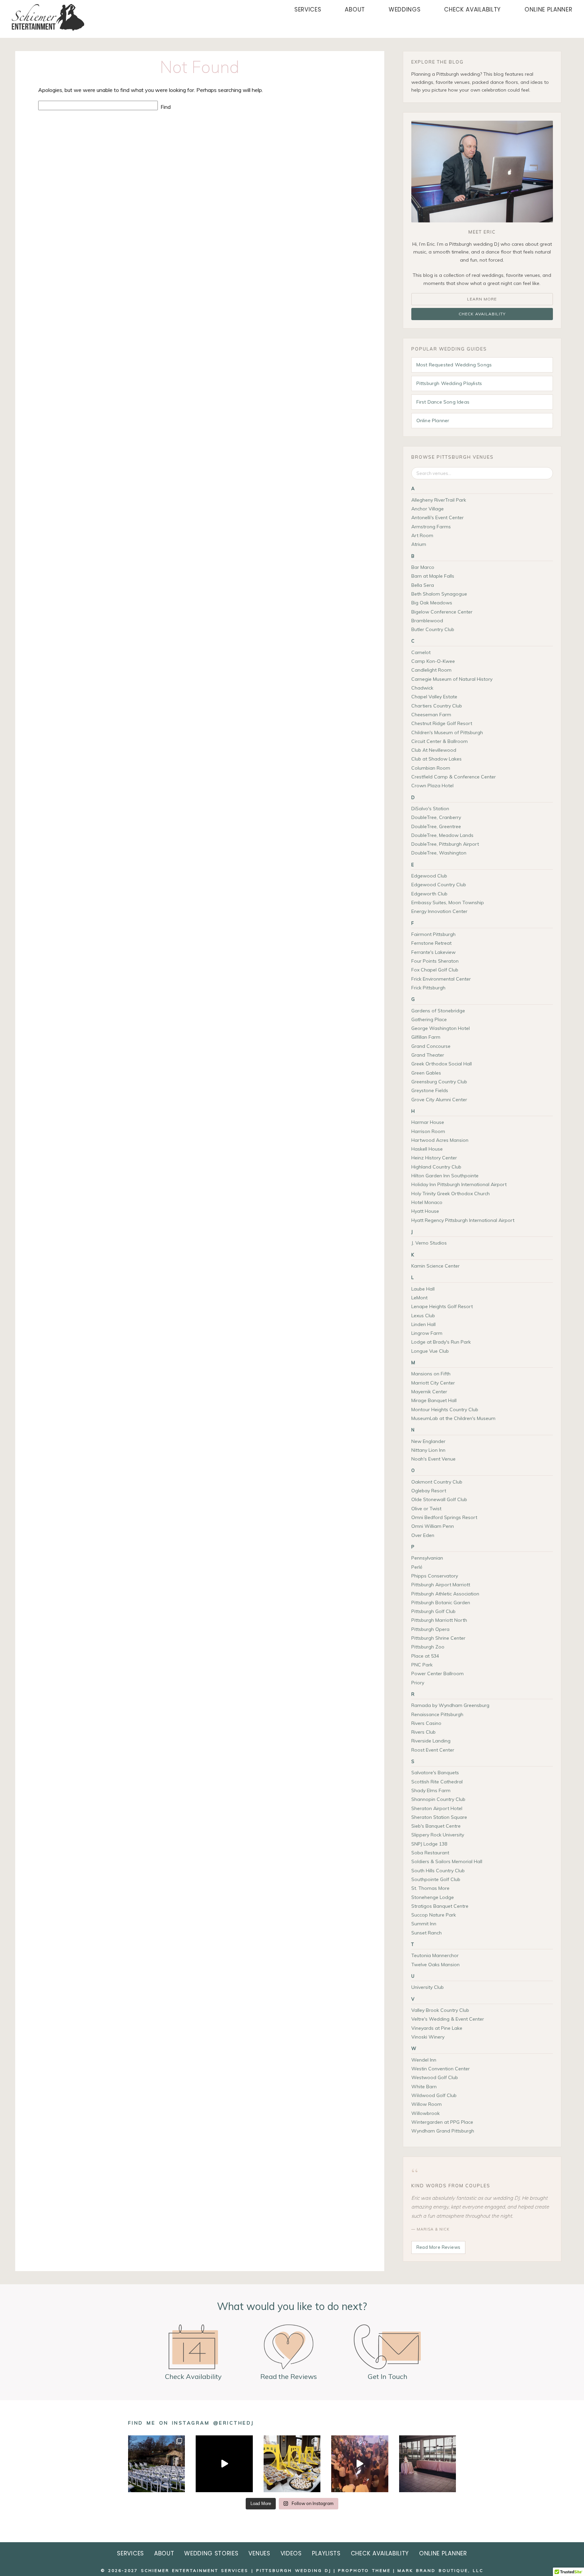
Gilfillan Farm (426, 1037)
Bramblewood (427, 621)
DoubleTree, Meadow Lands (442, 835)
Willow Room (427, 2104)
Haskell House (427, 1149)
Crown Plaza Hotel (432, 786)
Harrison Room (428, 1131)
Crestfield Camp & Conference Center (454, 777)
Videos (291, 2553)
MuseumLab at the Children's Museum (453, 1418)
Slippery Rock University (438, 1835)
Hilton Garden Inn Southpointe (445, 1176)
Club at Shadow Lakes (436, 759)
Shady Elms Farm (431, 1790)
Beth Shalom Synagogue (439, 594)
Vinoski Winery (428, 2037)
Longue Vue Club (430, 1351)
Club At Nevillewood (434, 750)
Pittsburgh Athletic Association (445, 1594)
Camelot (421, 652)
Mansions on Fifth (431, 1374)
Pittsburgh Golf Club (433, 1611)
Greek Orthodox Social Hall (442, 1064)
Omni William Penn (433, 1526)
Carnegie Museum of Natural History (452, 679)
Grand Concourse (431, 1046)
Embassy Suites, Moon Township (448, 902)
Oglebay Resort (429, 1491)
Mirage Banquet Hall (434, 1400)
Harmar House (428, 1122)
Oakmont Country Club (437, 1482)
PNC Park (422, 1665)
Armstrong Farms (431, 527)
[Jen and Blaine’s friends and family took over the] (360, 2464)
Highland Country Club (436, 1167)
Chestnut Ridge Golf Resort (442, 723)
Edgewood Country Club (439, 885)
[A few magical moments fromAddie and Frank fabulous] (224, 2464)
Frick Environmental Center (441, 979)
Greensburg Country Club (439, 1082)
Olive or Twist (426, 1509)
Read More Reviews (439, 2247)
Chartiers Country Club (437, 706)
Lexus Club (423, 1316)
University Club (428, 1987)
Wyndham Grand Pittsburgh (443, 2131)
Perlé (417, 1567)
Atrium (419, 544)
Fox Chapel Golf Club (435, 970)
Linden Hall (423, 1324)
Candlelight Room (431, 670)
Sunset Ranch (427, 1933)
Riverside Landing (431, 1741)
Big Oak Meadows (432, 603)
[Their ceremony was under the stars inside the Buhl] (428, 2464)
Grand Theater (428, 1055)
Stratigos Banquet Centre (440, 1906)
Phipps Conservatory (435, 1576)
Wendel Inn (424, 2060)
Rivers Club (423, 1732)
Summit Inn (424, 1924)
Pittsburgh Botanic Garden (441, 1603)
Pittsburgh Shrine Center (438, 1638)
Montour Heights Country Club (445, 1410)
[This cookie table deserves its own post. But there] (292, 2464)
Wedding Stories (211, 2553)
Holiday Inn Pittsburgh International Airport (459, 1184)
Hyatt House (425, 1211)
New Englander (428, 1441)
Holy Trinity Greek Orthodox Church (451, 1194)
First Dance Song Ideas (443, 402)
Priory (418, 1683)
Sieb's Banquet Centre (436, 1826)
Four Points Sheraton (435, 961)
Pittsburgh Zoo (428, 1647)
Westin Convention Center (441, 2069)
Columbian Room (431, 768)
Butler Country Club (433, 629)
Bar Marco (423, 567)
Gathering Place (429, 1019)
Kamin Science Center (435, 1266)
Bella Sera (423, 585)
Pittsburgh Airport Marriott (441, 1585)
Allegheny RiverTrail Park (439, 500)
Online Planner (549, 9)
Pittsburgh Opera (430, 1629)
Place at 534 (425, 1656)
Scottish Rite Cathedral (437, 1782)
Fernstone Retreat (431, 943)
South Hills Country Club (438, 1871)
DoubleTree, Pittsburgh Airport (445, 844)
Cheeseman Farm (431, 715)
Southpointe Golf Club (436, 1879)
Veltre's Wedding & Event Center (448, 2019)
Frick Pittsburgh (428, 988)
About (355, 9)
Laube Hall (423, 1289)
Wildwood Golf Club (434, 2095)
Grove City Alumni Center (439, 1100)
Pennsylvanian (427, 1558)
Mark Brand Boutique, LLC (440, 2570)
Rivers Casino (426, 1723)
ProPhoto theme (364, 2570)
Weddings (405, 9)
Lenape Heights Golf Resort (442, 1306)
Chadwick (422, 688)
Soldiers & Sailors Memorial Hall (447, 1861)
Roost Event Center (433, 1750)
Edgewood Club (429, 876)
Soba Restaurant (430, 1853)
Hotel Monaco (427, 1202)
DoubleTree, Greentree (436, 826)
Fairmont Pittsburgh (433, 934)
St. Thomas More (430, 1888)
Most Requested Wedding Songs (454, 365)
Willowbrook (425, 2113)
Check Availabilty (472, 9)
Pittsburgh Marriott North (439, 1620)
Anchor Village (428, 509)
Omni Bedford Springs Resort (444, 1517)
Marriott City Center (433, 1383)
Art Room (422, 535)
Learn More (482, 299)
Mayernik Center (429, 1392)
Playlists (326, 2553)
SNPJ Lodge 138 (429, 1844)
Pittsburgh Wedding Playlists (449, 383)
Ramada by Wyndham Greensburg (450, 1705)
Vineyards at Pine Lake (437, 2028)
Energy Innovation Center (439, 911)
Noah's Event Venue (433, 1459)
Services (308, 9)
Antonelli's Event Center (437, 517)
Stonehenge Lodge (433, 1897)
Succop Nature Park (434, 1915)
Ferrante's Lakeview (433, 952)
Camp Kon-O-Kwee (433, 661)
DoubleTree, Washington (439, 853)
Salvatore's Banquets (435, 1773)
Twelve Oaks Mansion (435, 1965)
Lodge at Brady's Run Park (441, 1342)
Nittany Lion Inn (428, 1450)
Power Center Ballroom (437, 1674)
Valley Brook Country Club (440, 2010)
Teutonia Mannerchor (435, 1955)
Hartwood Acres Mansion (440, 1140)
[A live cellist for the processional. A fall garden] (156, 2464)
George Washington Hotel (441, 1028)
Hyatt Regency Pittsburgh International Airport (463, 1220)
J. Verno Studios (429, 1243)
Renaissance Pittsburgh (437, 1714)
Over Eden (423, 1535)
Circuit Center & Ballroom (440, 741)
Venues (259, 2553)
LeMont (419, 1298)
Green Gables (426, 1073)
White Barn (424, 2087)
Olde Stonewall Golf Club (439, 1499)
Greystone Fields (430, 1090)
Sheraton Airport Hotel (437, 1808)
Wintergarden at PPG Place (442, 2122)
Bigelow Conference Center (442, 612)
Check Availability (482, 314)
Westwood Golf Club (435, 2077)
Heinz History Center (434, 1158)
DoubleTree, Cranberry (436, 817)
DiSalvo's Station (430, 809)
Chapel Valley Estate (434, 697)
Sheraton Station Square (439, 1817)
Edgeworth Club (429, 894)
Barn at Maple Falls (433, 576)
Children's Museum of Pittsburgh (447, 732)
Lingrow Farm (427, 1333)
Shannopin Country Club (438, 1799)
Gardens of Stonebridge (438, 1011)
